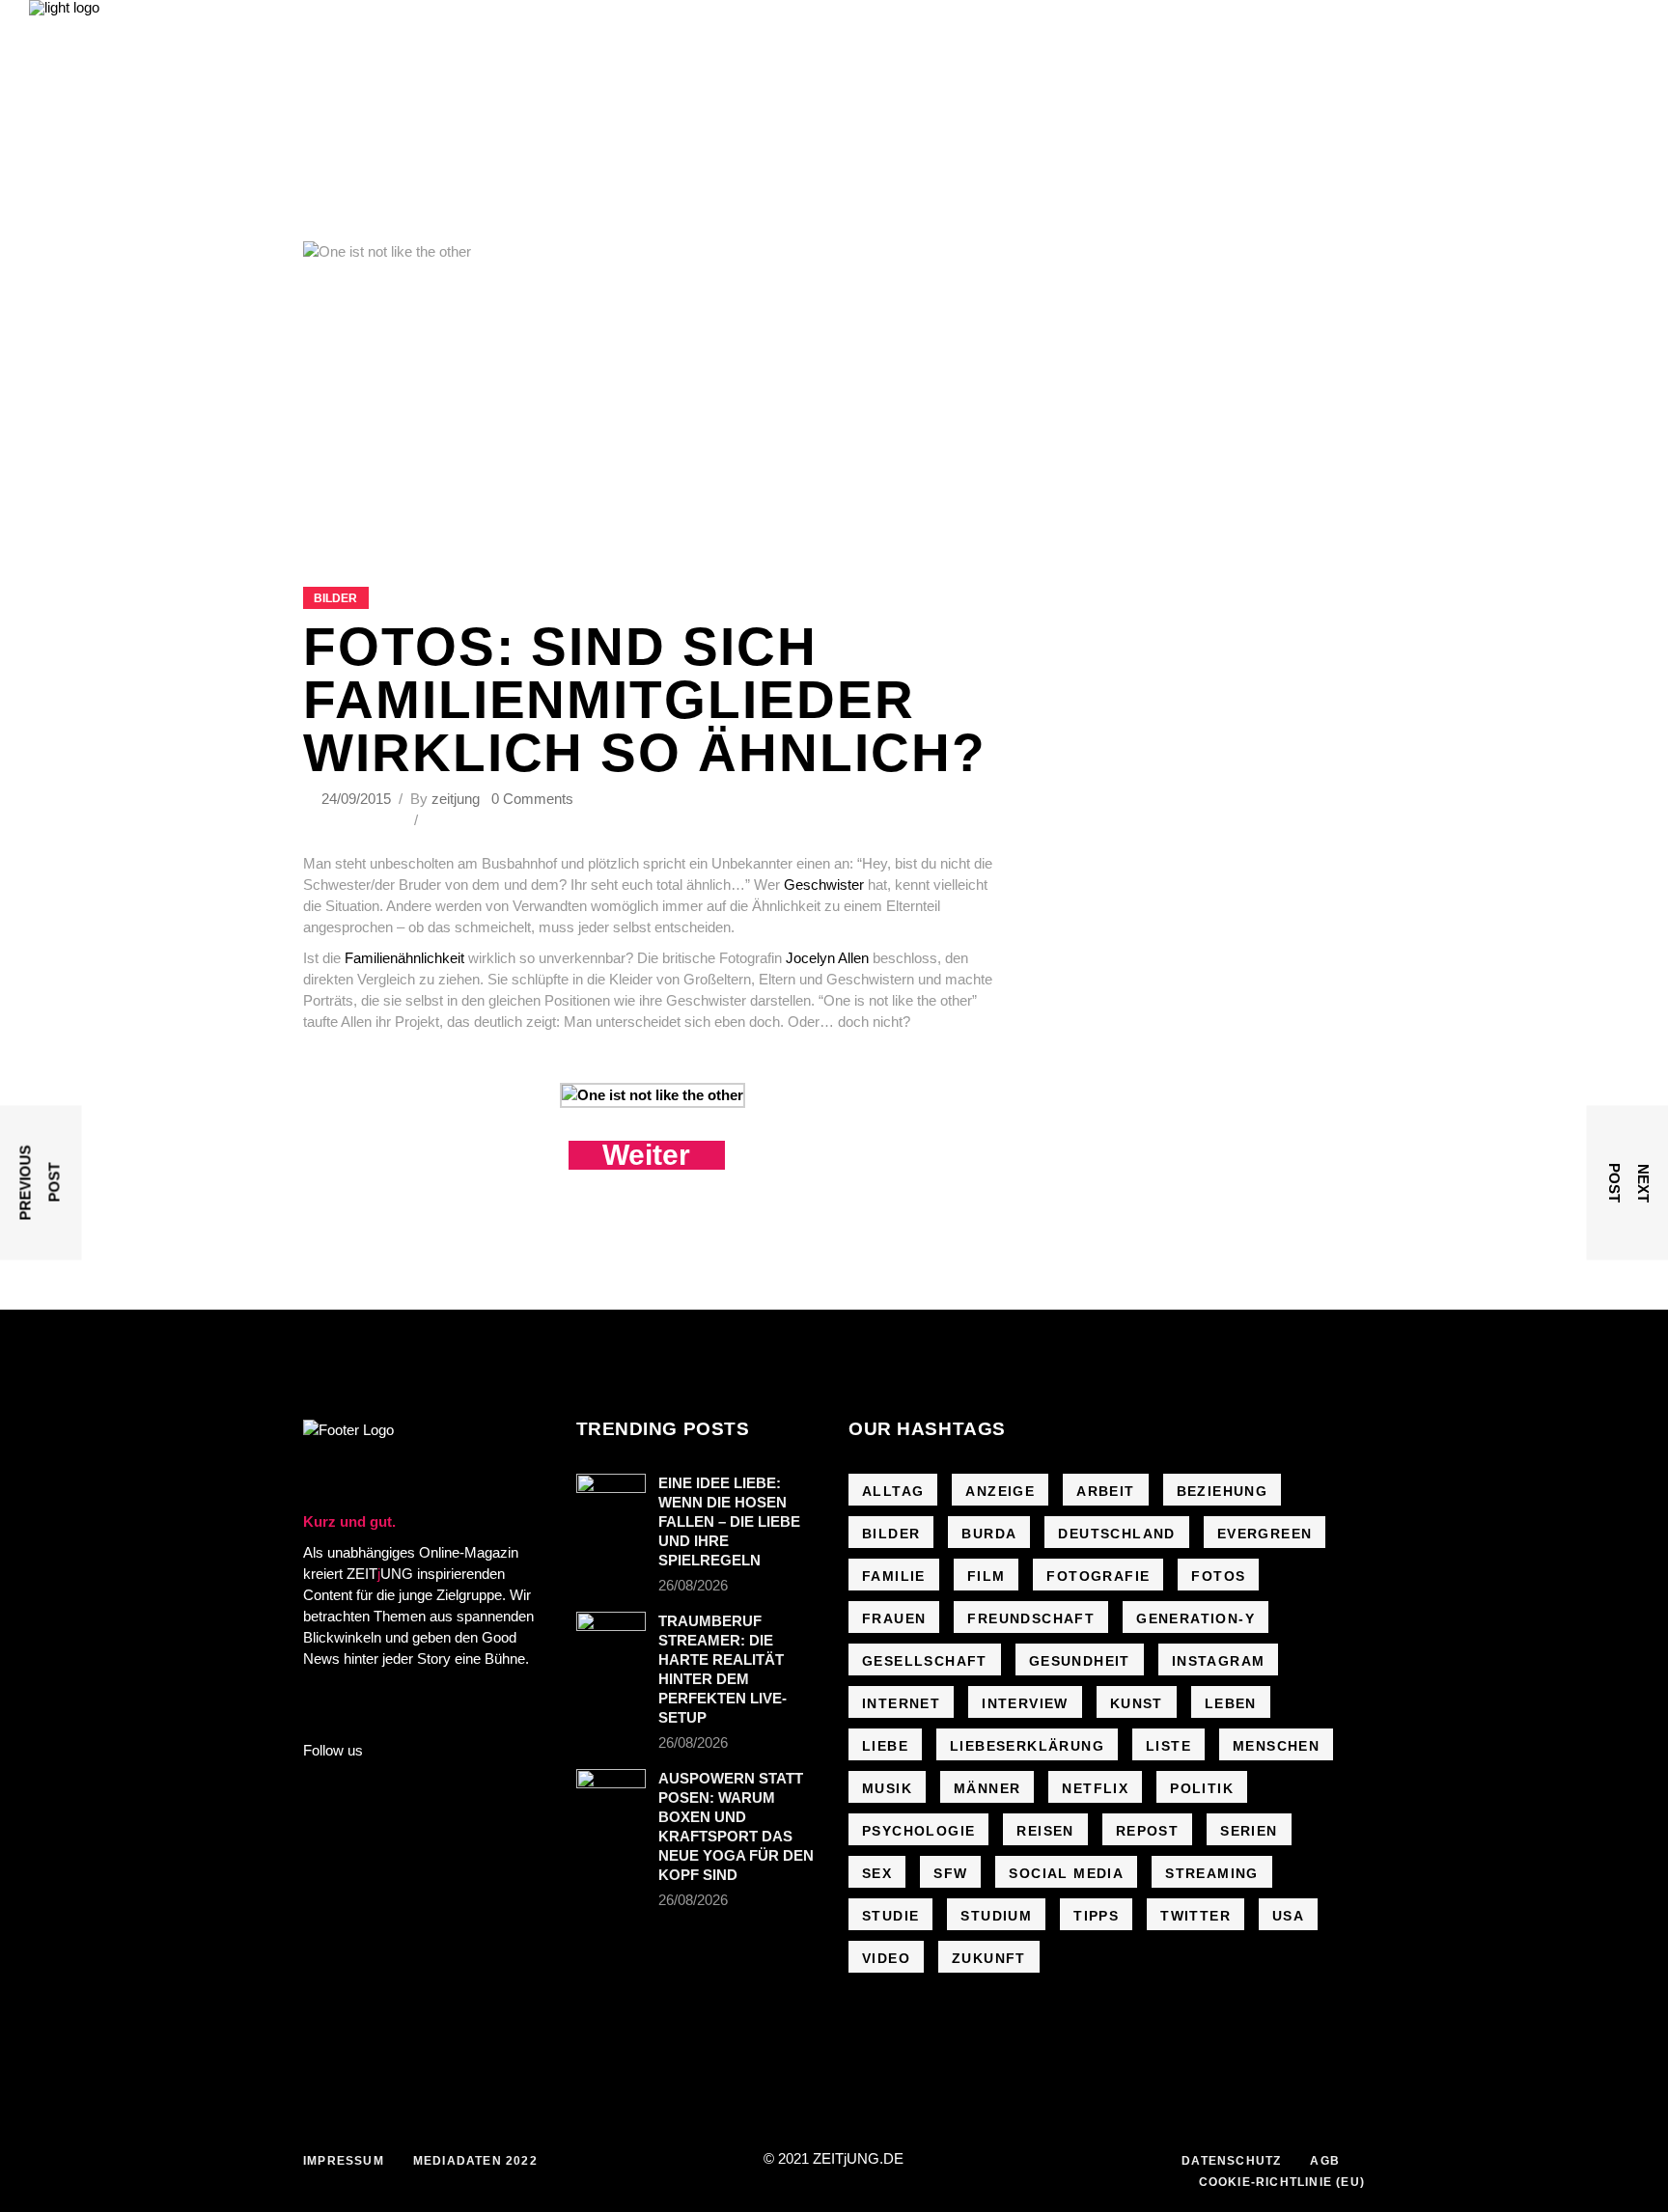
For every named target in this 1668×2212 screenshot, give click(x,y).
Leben (1231, 1703)
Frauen (894, 1618)
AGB (1325, 2161)
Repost (1147, 1831)
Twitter (1195, 1916)
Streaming (1212, 1873)
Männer (987, 1788)
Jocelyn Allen (827, 958)
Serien (1249, 1831)
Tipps (1096, 1916)
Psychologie (918, 1831)
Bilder (335, 598)
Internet (901, 1703)
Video (886, 1958)
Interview (1025, 1703)
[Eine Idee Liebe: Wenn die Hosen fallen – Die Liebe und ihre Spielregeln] (611, 1497)
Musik (887, 1788)
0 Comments (532, 799)
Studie (890, 1916)
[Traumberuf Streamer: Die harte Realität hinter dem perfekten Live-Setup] (611, 1635)
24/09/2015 (358, 799)
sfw (950, 1873)
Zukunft (989, 1958)
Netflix (1095, 1788)
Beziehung (1223, 1491)
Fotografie (1098, 1576)
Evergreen (1265, 1534)
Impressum (344, 2161)
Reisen (1045, 1831)
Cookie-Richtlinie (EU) (1282, 2182)
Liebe (885, 1746)
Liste (1168, 1746)
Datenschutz (1231, 2161)
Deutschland (1116, 1534)
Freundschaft (1031, 1618)
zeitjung (456, 799)
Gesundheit (1080, 1661)
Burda (989, 1534)
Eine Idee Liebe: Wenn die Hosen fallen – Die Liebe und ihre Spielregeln (729, 1521)
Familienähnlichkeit (404, 958)
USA (1288, 1916)
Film (987, 1576)
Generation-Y (1195, 1618)
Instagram (1219, 1661)
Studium (996, 1916)
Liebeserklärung (1027, 1746)
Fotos (1218, 1576)
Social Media (1066, 1873)
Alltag (893, 1491)
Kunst (1137, 1703)
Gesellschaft (925, 1661)
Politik (1202, 1788)
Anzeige (1000, 1491)
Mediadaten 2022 (475, 2161)
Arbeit (1105, 1491)
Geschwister (824, 885)
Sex (877, 1873)
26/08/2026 (693, 1585)
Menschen (1276, 1746)
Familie (894, 1576)
